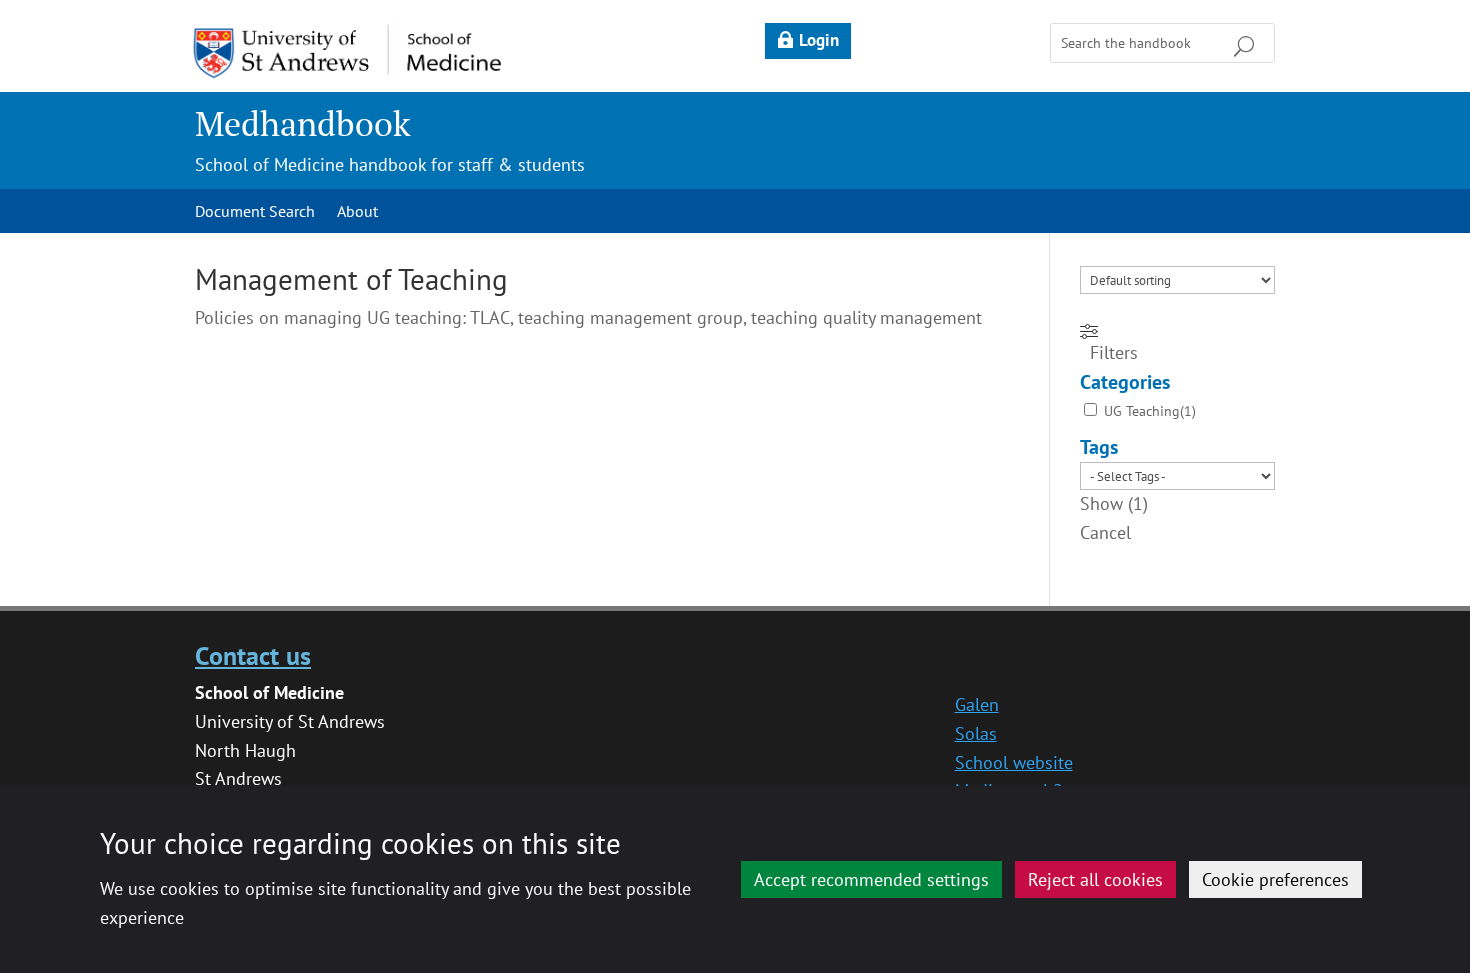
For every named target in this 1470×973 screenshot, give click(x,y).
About (357, 212)
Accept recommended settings (871, 879)
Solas (976, 733)
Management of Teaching (351, 279)
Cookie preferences (1275, 879)
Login (819, 40)
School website (1014, 762)
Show (1114, 503)
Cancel (1105, 532)
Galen (977, 704)
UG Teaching (1142, 411)
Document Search (255, 212)
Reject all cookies (1095, 879)
